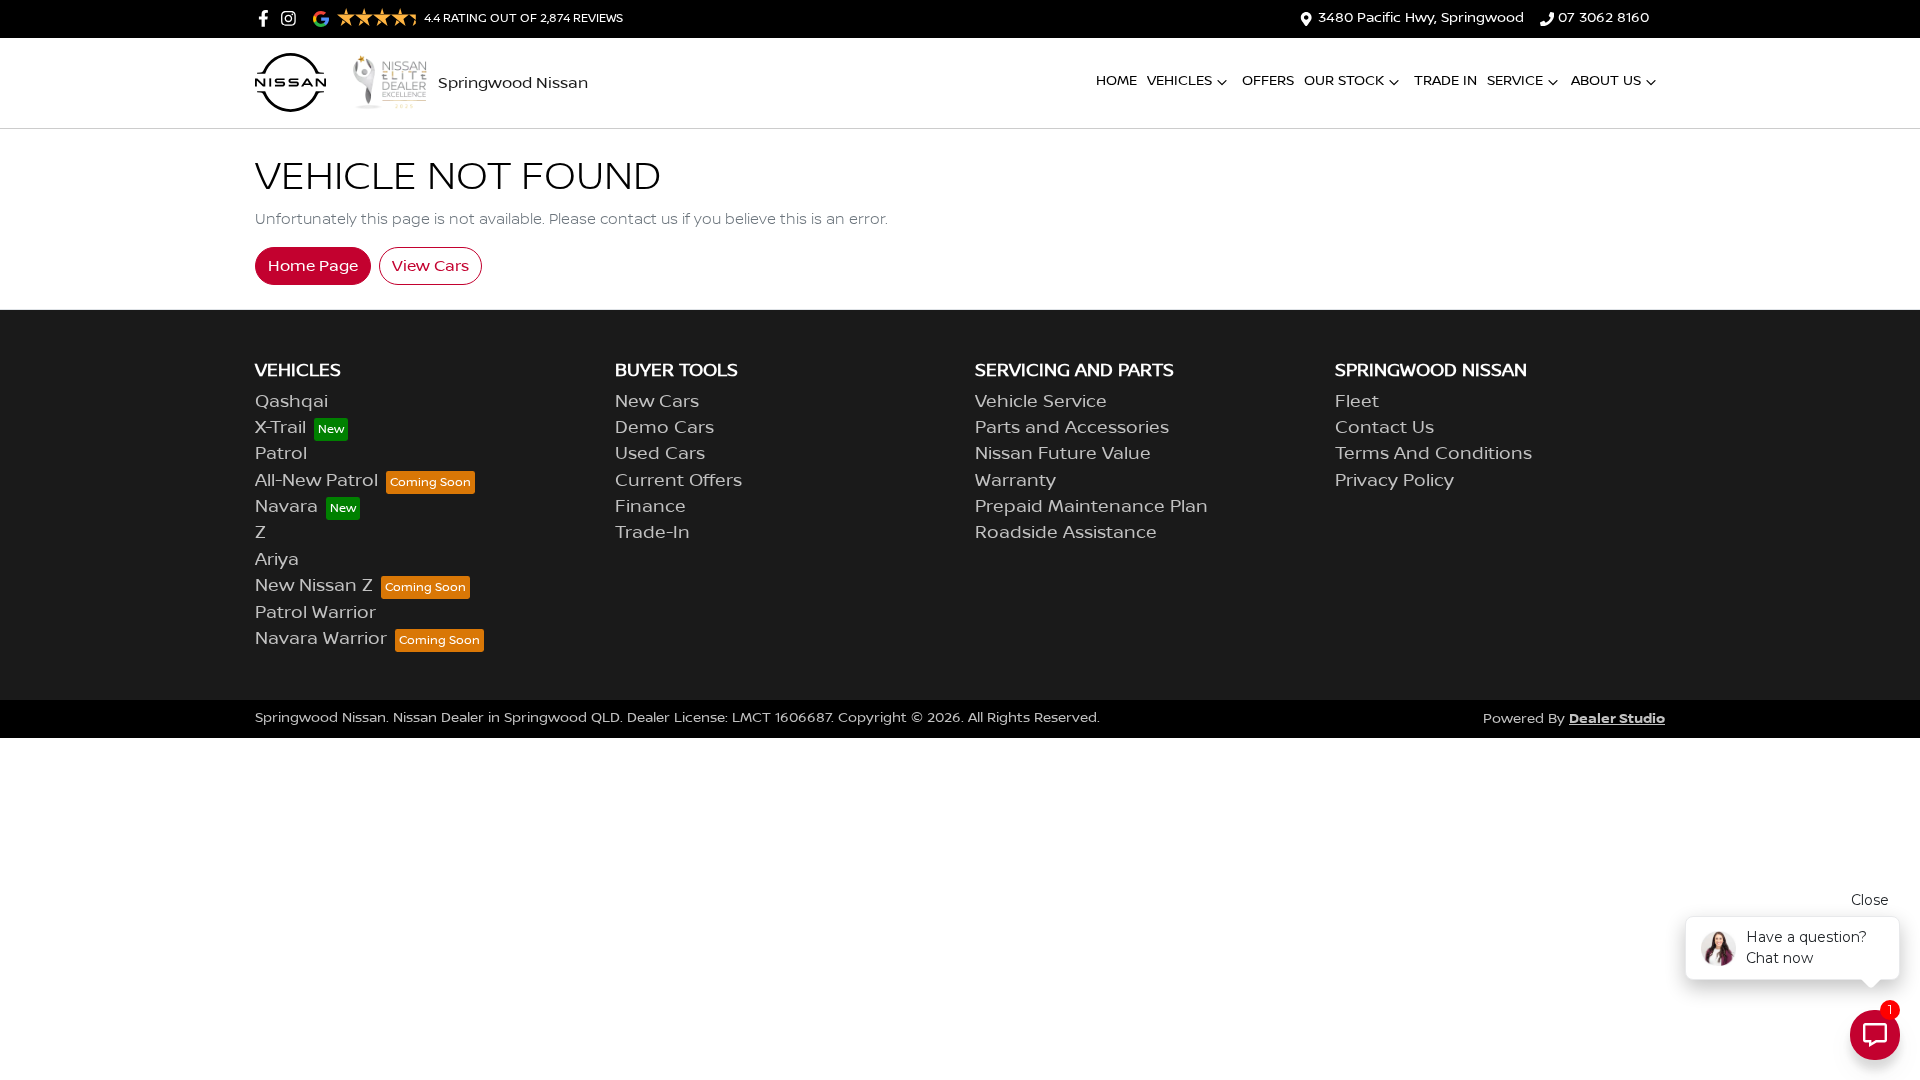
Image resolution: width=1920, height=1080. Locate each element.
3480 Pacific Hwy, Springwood (1421, 18)
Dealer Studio (1617, 718)
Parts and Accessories (1072, 428)
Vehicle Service (1041, 402)
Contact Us (1384, 428)
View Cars (430, 266)
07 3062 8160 (1603, 18)
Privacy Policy (1394, 481)
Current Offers (678, 481)
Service (1515, 81)
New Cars (657, 402)
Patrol (281, 454)
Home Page (313, 266)
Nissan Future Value (1063, 454)
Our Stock (1344, 81)
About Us (1606, 81)
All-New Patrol (316, 481)
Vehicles (1179, 81)
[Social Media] (267, 18)
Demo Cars (664, 428)
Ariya (277, 560)
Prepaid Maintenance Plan (1091, 507)
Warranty (1015, 481)
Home (1116, 81)
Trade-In (652, 533)
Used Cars (660, 454)
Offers (1268, 81)
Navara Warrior (321, 639)
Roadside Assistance (1066, 533)
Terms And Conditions (1433, 454)
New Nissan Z (314, 586)
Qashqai (291, 402)
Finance (650, 507)
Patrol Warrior (315, 613)
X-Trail (280, 428)
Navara (286, 507)
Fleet (1357, 402)
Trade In (1445, 81)
